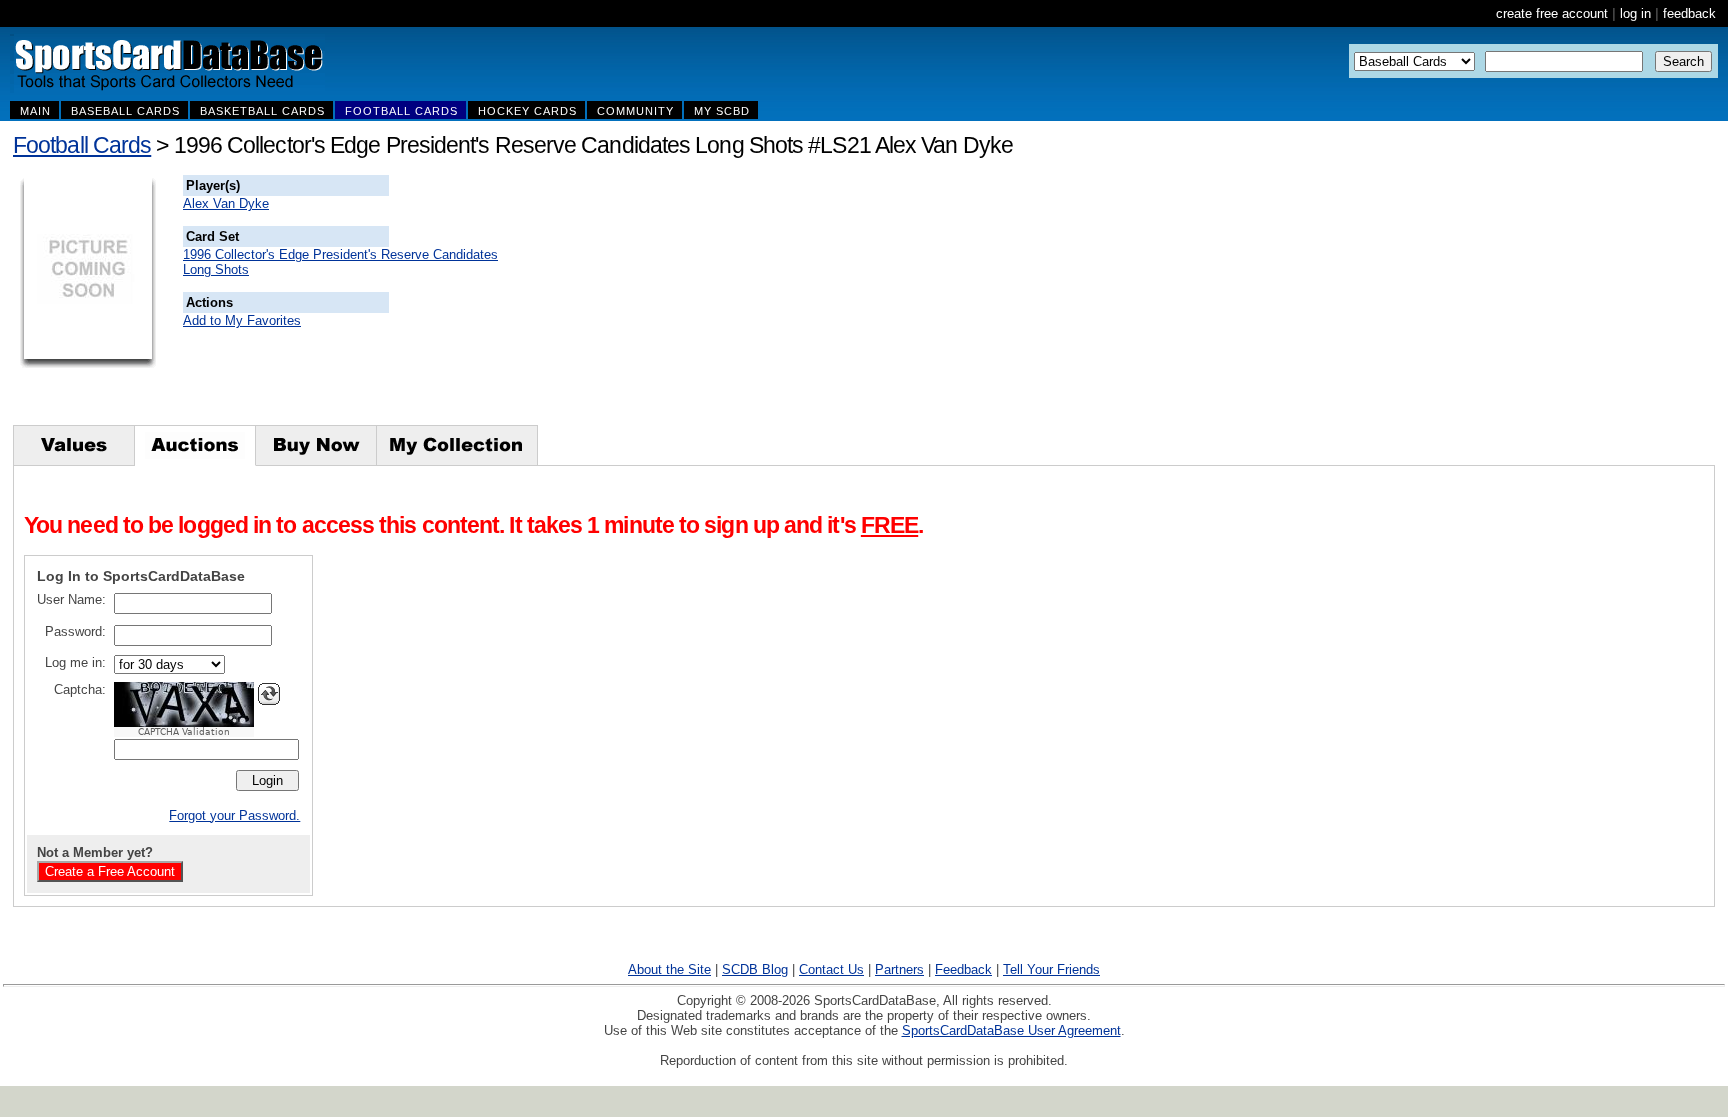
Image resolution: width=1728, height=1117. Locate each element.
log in (1635, 13)
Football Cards (82, 145)
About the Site (669, 969)
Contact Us (831, 969)
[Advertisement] (751, 300)
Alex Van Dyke (226, 203)
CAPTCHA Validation (184, 732)
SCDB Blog (755, 969)
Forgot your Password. (234, 815)
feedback (1689, 13)
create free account (1552, 13)
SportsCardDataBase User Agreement (1011, 1030)
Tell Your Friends (1051, 969)
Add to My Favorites (242, 320)
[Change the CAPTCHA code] (269, 694)
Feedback (963, 969)
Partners (899, 969)
